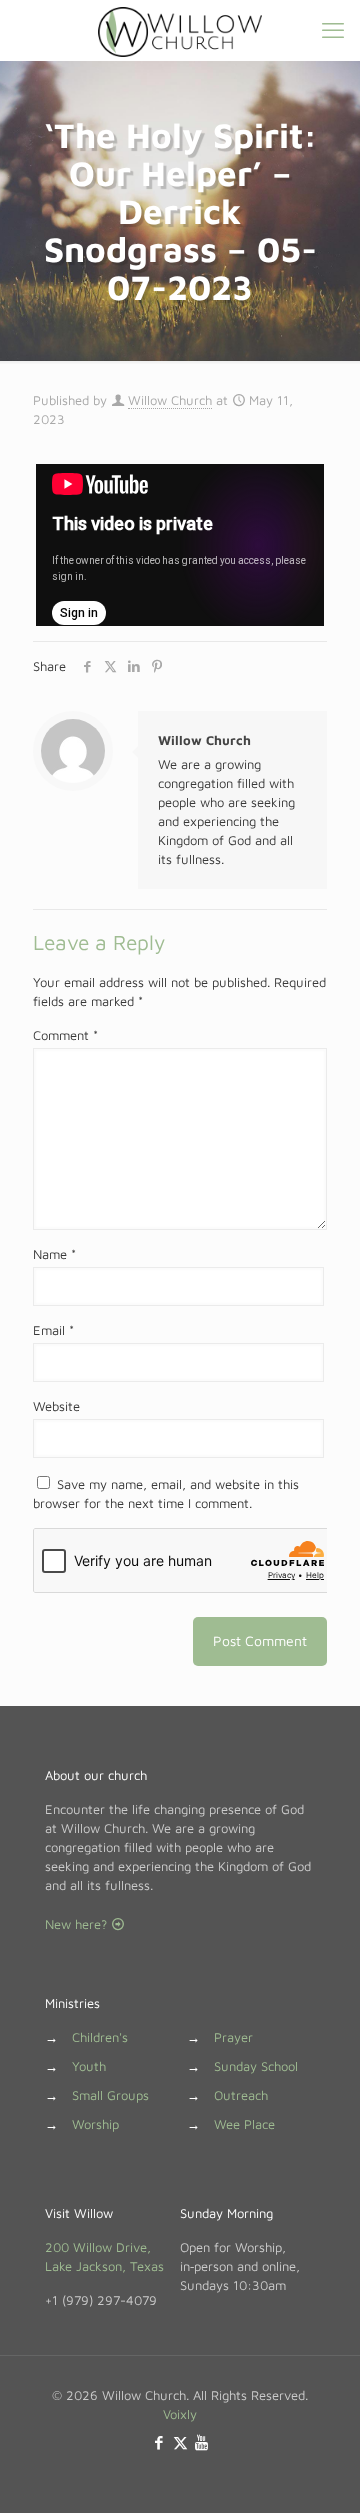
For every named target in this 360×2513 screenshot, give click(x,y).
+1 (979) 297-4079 (101, 2300)
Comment (65, 1035)
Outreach (241, 2095)
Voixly (180, 2414)
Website (56, 1406)
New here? (78, 1924)
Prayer (233, 2037)
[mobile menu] (333, 30)
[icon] (201, 2442)
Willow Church (170, 400)
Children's (100, 2037)
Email (53, 1330)
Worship (95, 2124)
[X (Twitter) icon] (180, 2442)
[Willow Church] (180, 30)
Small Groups (110, 2095)
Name (54, 1254)
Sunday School (256, 2066)
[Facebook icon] (159, 2442)
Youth (89, 2066)
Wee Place (244, 2124)
